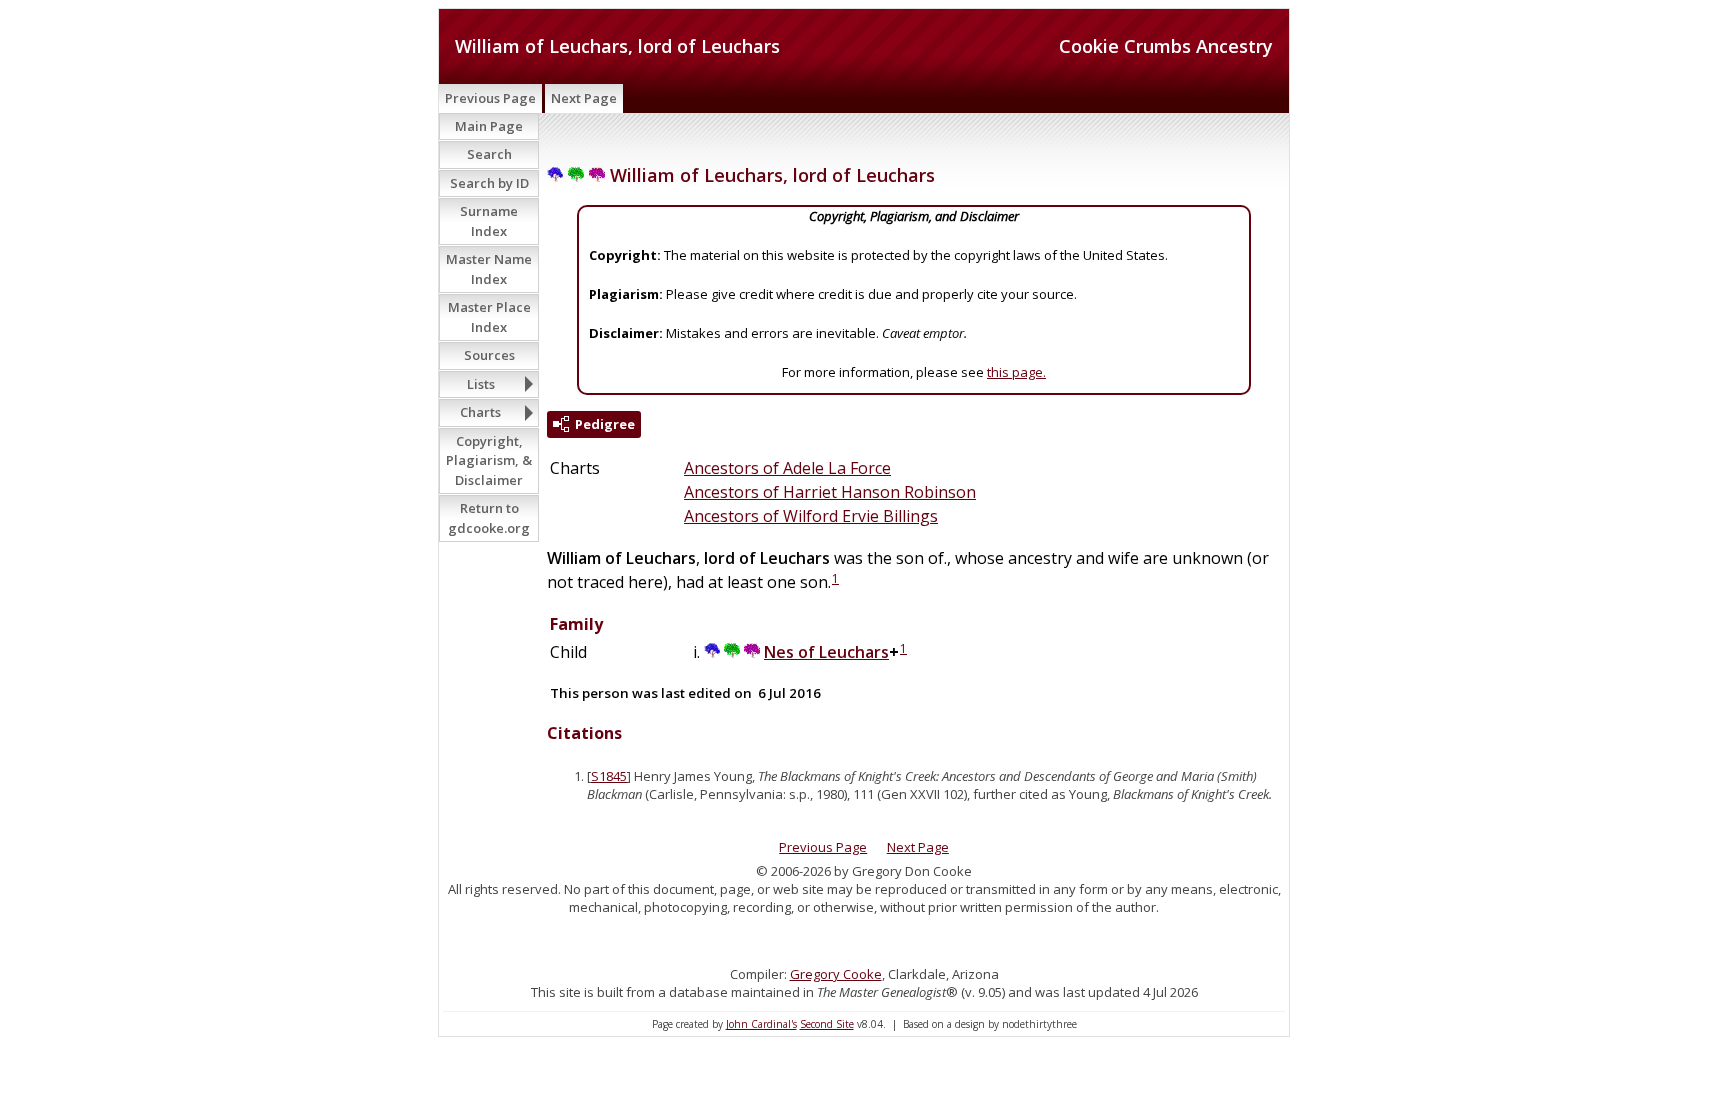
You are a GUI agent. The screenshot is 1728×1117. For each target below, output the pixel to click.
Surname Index (489, 221)
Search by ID (489, 183)
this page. (1016, 372)
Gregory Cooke (836, 974)
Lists (481, 384)
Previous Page (490, 98)
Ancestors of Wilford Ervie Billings (811, 516)
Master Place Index (489, 317)
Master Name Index (489, 269)
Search (489, 154)
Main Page (489, 126)
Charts (480, 412)
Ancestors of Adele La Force (787, 468)
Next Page (584, 98)
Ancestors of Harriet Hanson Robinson (830, 492)
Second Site (827, 1024)
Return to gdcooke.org (489, 518)
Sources (489, 355)
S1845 (609, 776)
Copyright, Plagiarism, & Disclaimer (489, 460)
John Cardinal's (761, 1024)
